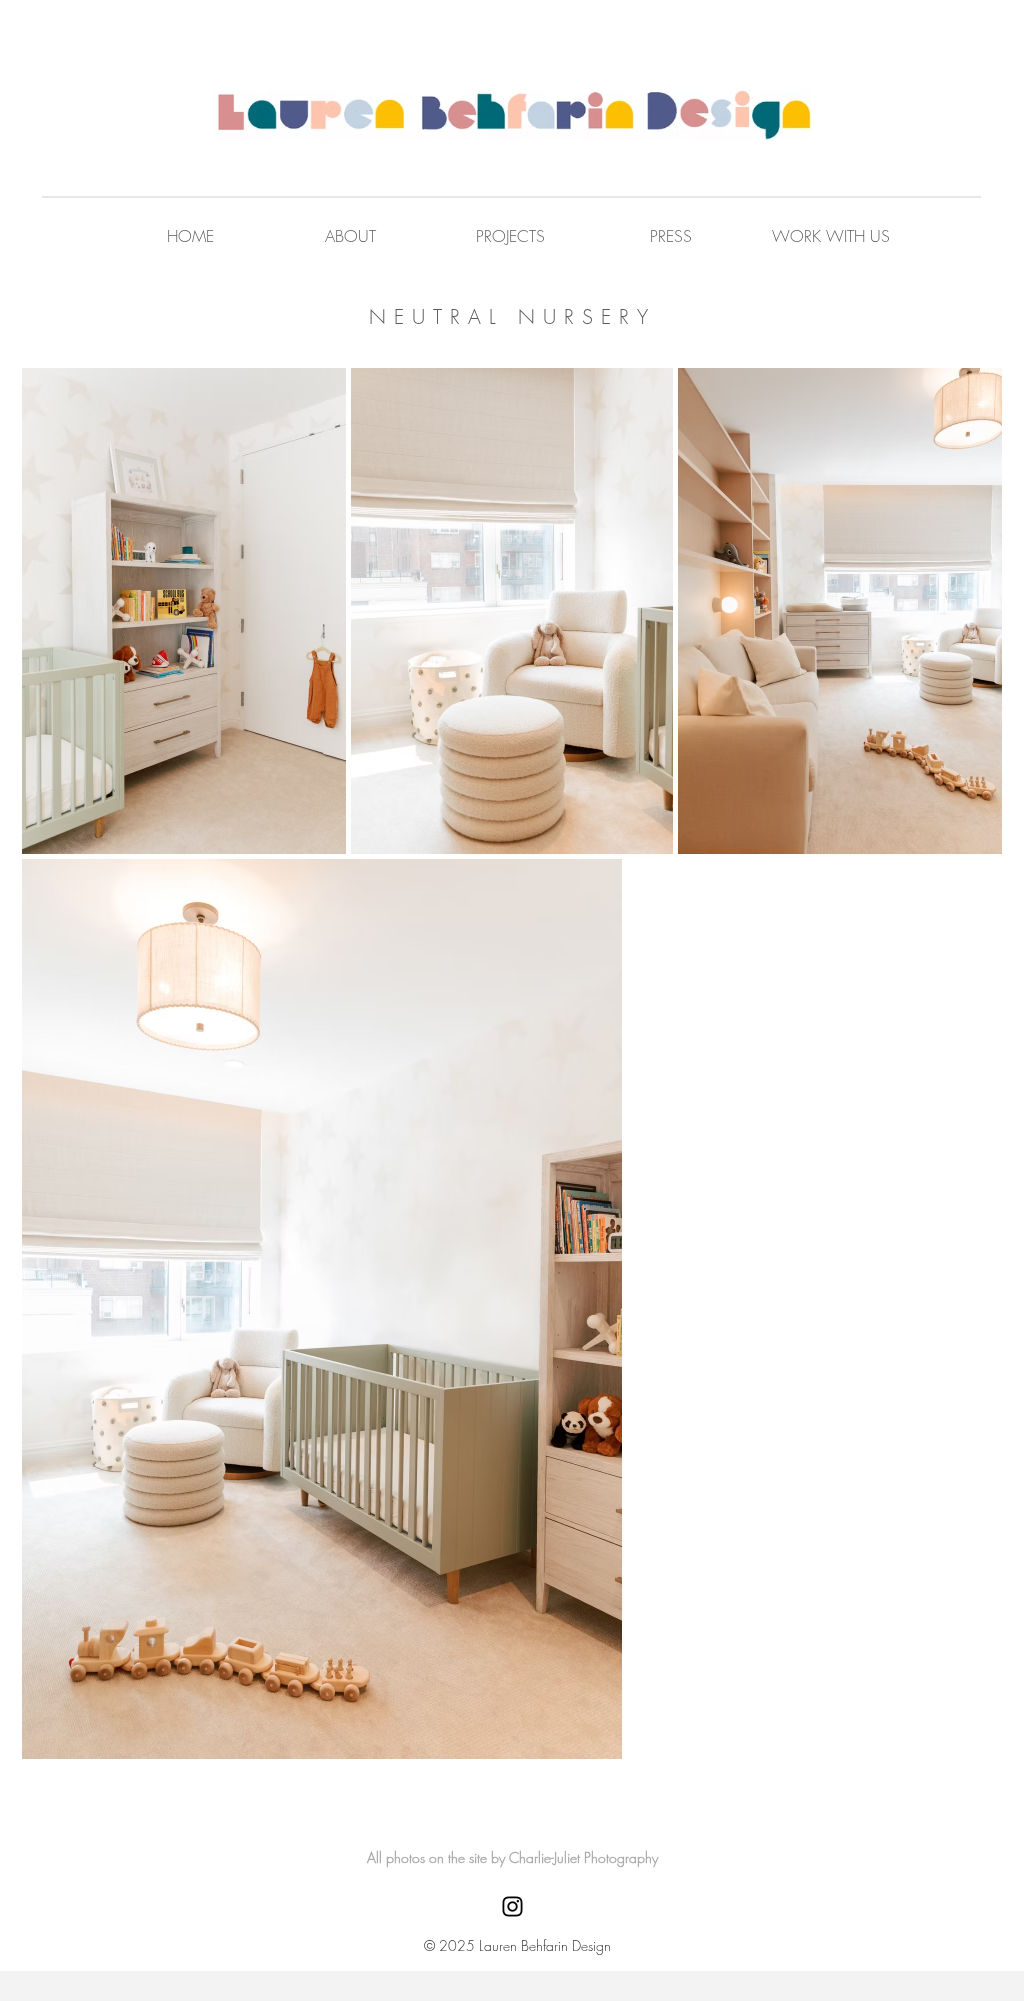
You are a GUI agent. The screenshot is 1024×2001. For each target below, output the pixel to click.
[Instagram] (512, 1906)
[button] (831, 236)
